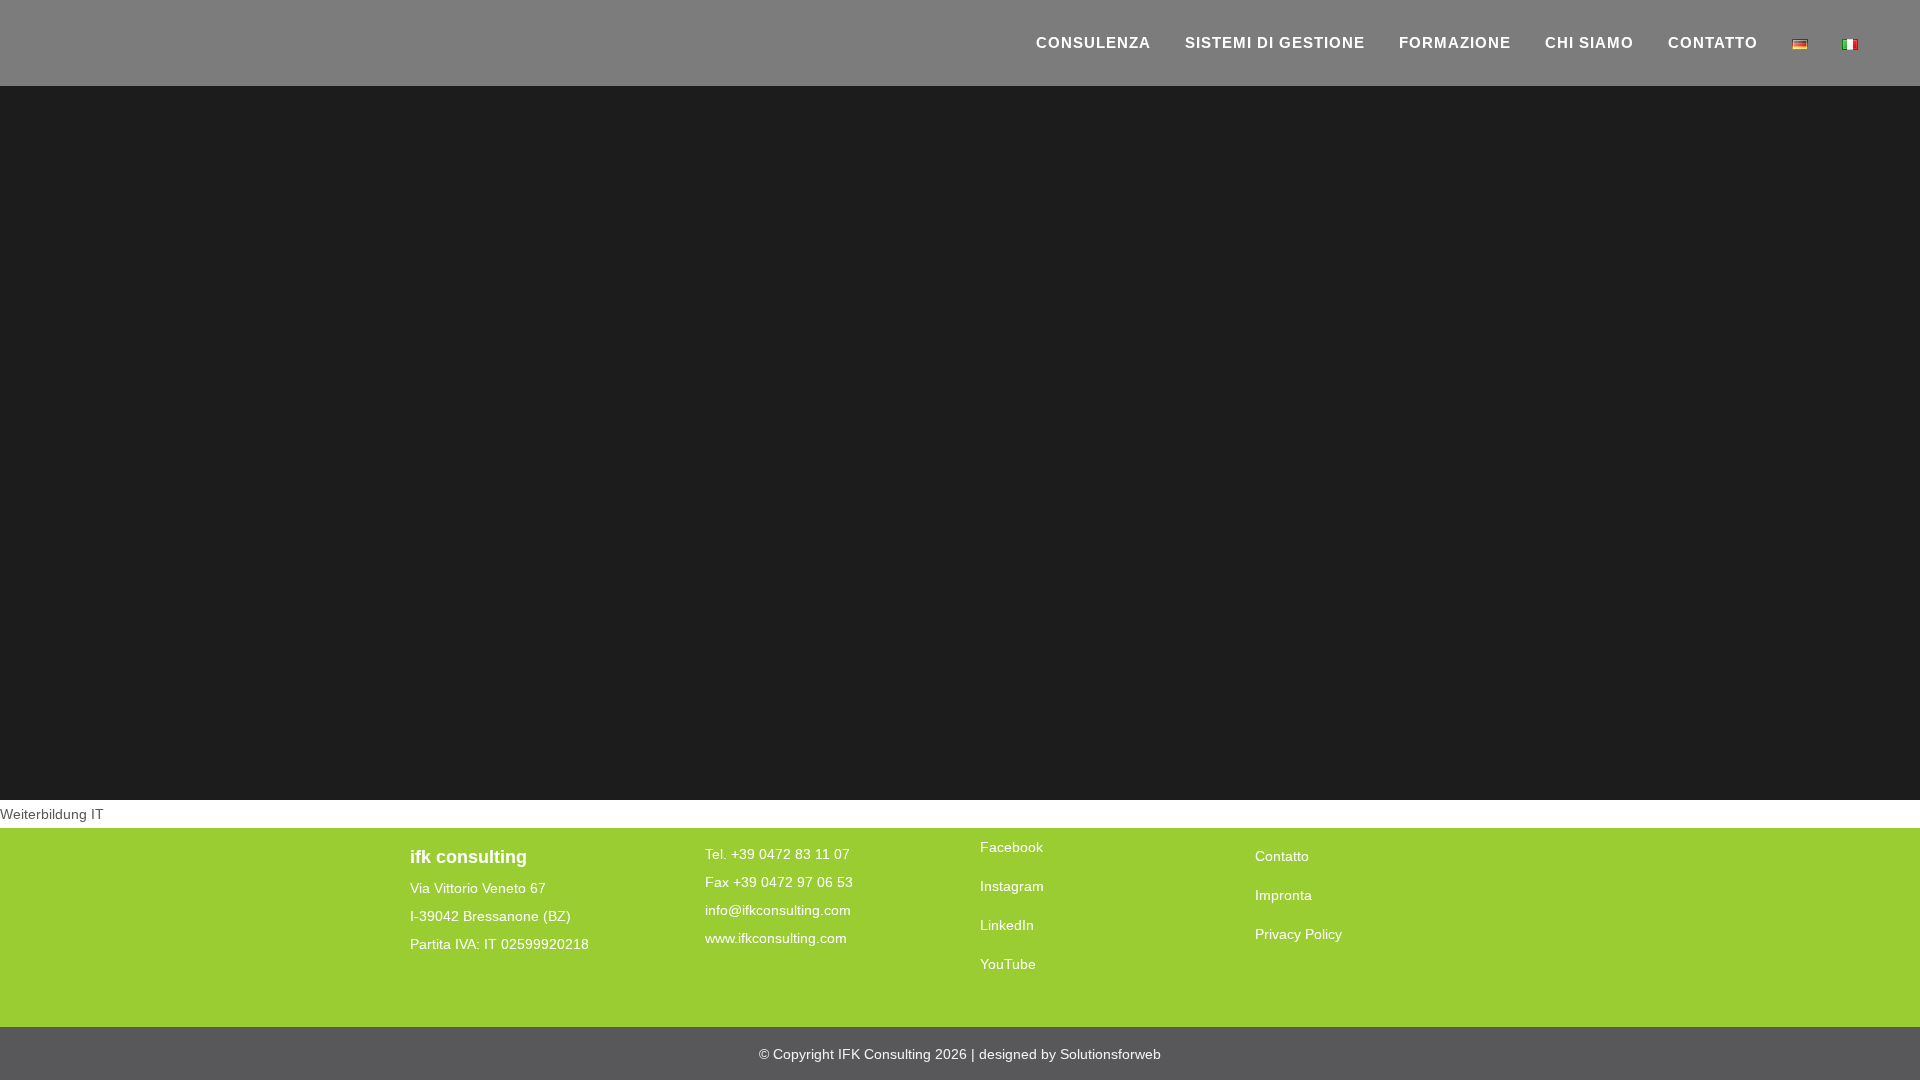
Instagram (1012, 886)
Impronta (1283, 895)
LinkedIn (1007, 925)
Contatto (1282, 856)
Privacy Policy (1298, 934)
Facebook (1011, 847)
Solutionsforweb (1110, 1054)
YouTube (1008, 964)
